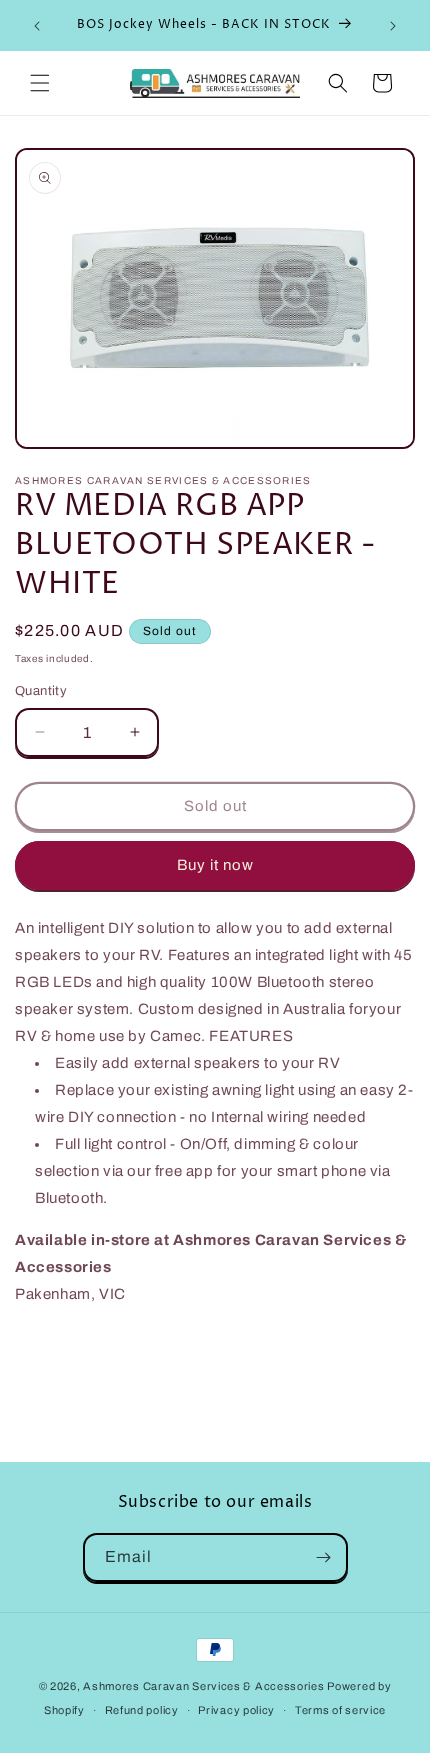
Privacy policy (236, 1710)
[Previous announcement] (37, 26)
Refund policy (142, 1710)
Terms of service (340, 1710)
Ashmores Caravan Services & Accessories (203, 1686)
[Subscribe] (324, 1557)
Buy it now (215, 865)
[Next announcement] (393, 26)
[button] (40, 83)
